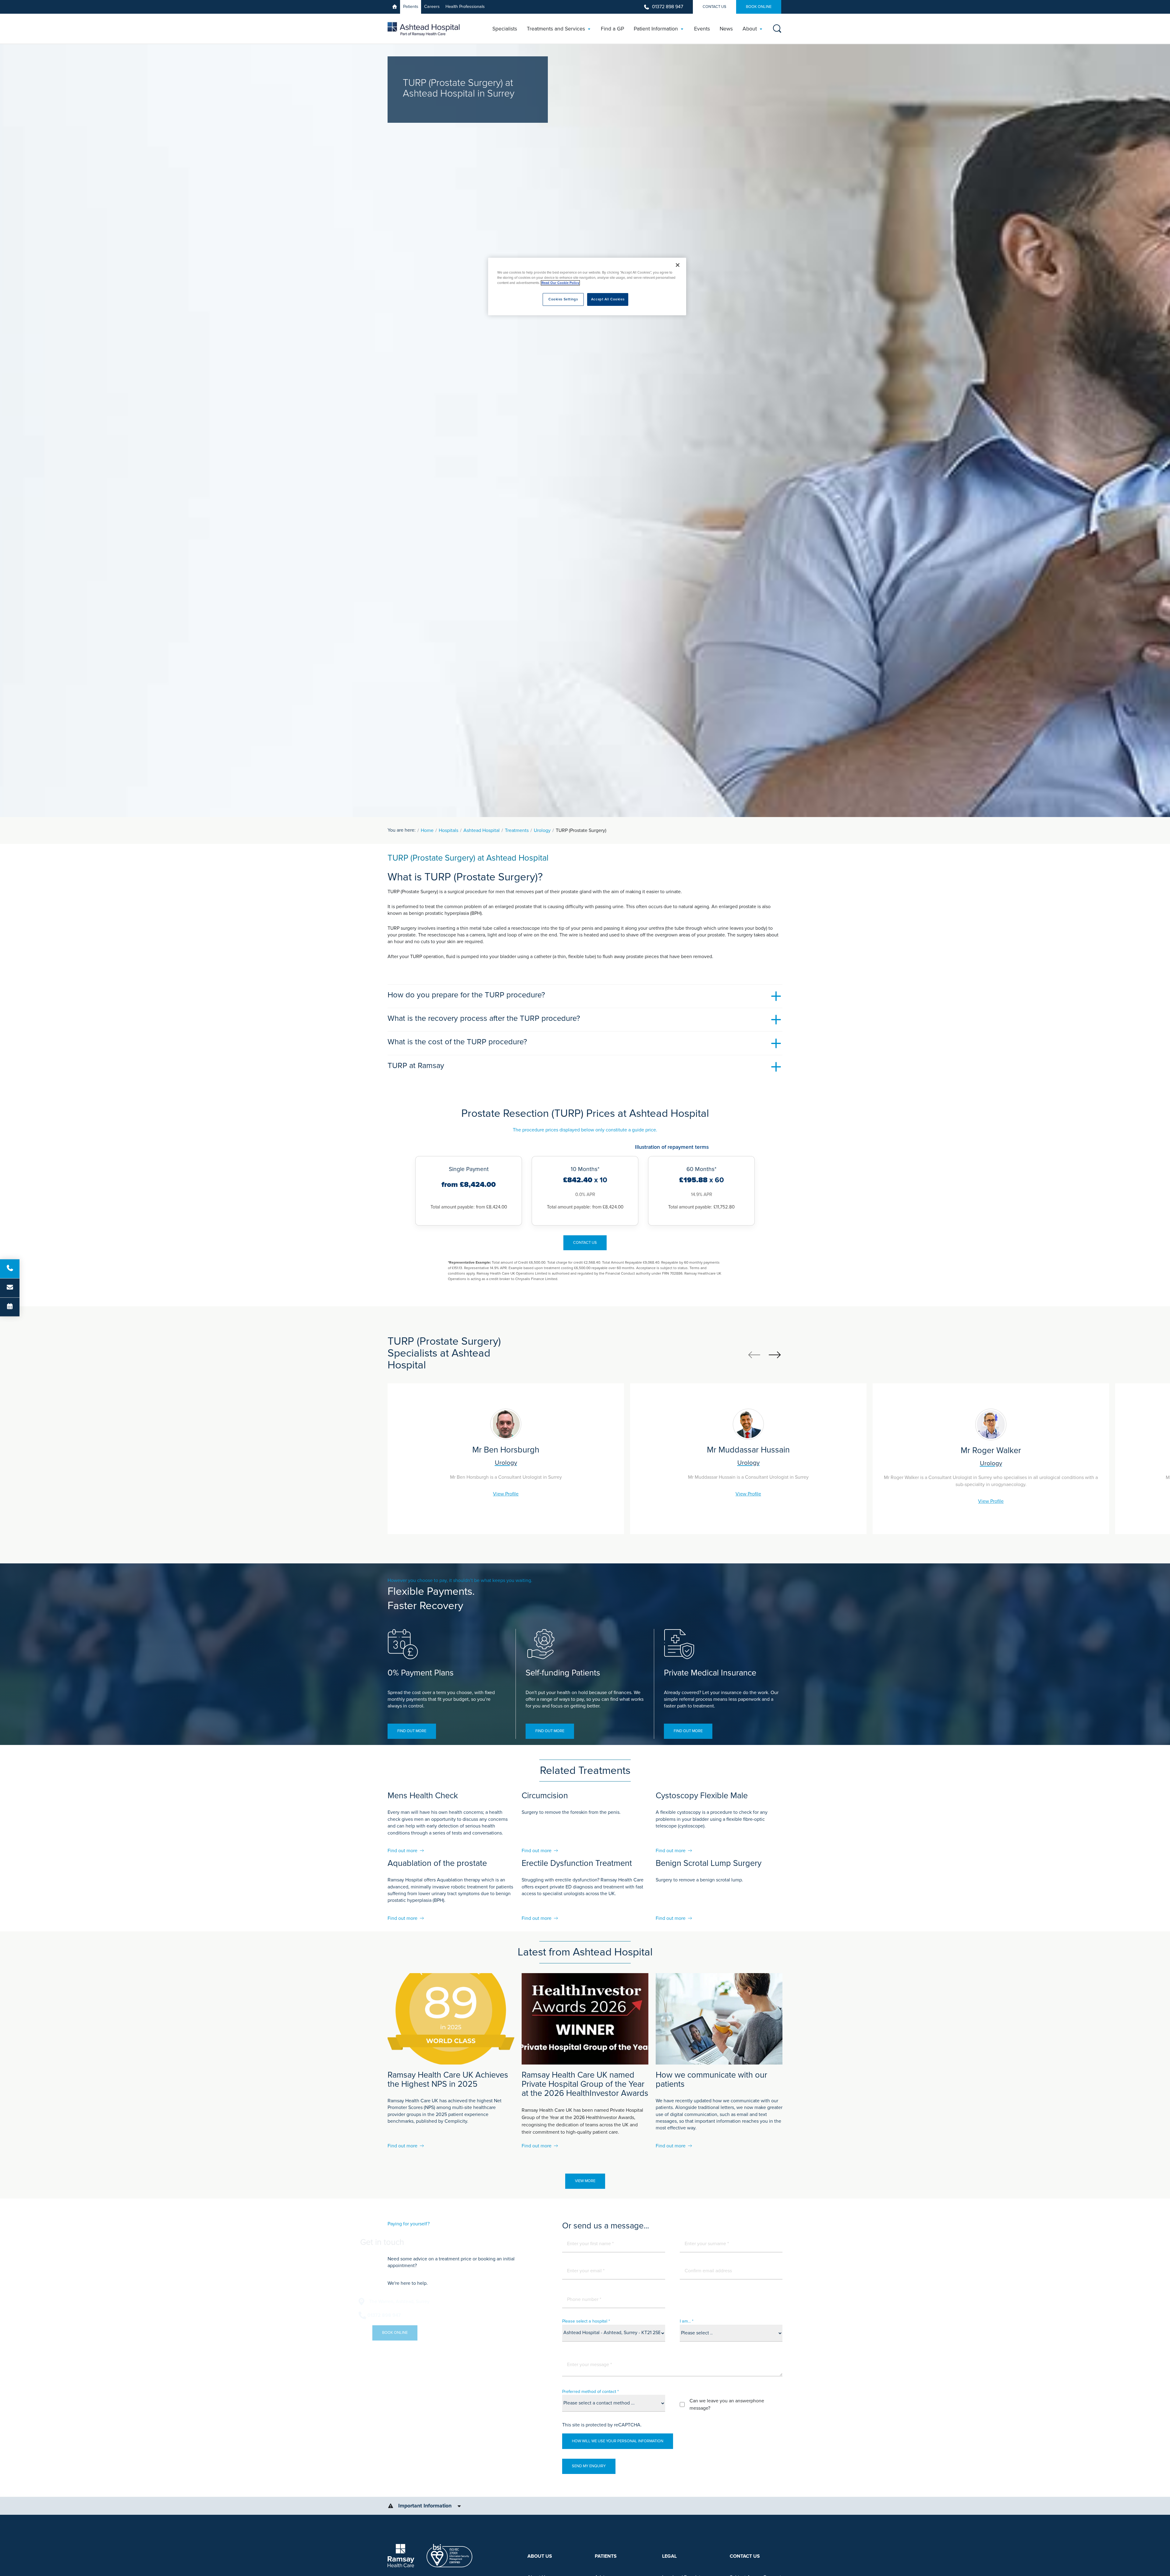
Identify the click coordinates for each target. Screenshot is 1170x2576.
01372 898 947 (668, 7)
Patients (411, 7)
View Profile (506, 1494)
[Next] (775, 1355)
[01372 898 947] (10, 1269)
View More (585, 2181)
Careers (432, 7)
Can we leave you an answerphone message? (727, 2404)
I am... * (687, 2321)
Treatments (517, 830)
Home (427, 830)
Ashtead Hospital (482, 830)
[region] (587, 287)
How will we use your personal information (618, 2441)
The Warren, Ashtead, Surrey (428, 2302)
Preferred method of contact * (590, 2392)
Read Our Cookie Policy (560, 283)
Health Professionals (465, 7)
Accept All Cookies (608, 299)
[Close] (678, 265)
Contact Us (714, 7)
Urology (542, 830)
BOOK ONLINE (759, 7)
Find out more (412, 1731)
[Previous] (754, 1355)
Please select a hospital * (586, 2321)
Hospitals (448, 830)
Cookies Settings (563, 299)
